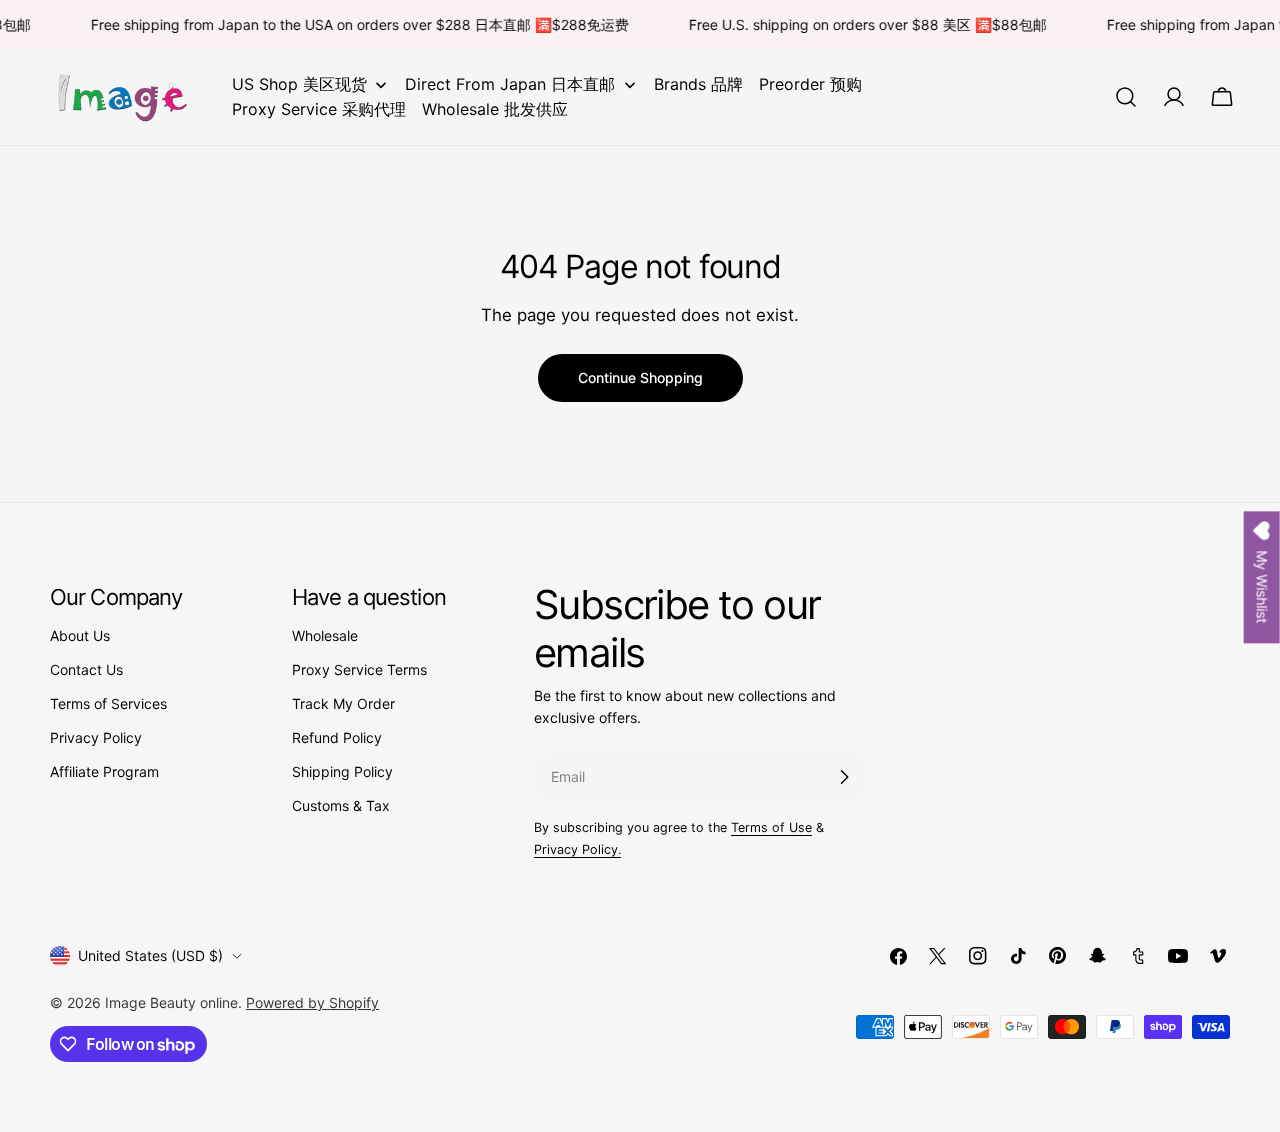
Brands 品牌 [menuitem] (698, 84)
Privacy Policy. (577, 849)
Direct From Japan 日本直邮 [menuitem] (510, 84)
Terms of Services (108, 703)
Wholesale (325, 635)
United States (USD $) (150, 955)
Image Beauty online (171, 1002)
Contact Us (86, 669)
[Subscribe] (844, 777)
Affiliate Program (104, 771)
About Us (80, 635)
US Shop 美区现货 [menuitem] (299, 84)
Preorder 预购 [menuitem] (810, 84)
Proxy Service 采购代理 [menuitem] (319, 109)
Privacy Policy (96, 737)
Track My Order (343, 703)
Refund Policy (337, 737)
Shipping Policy (342, 771)
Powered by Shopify (312, 1002)
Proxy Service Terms (359, 669)
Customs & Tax (341, 805)
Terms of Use (771, 827)
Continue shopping (640, 377)
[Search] (1126, 97)
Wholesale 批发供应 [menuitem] (495, 109)
